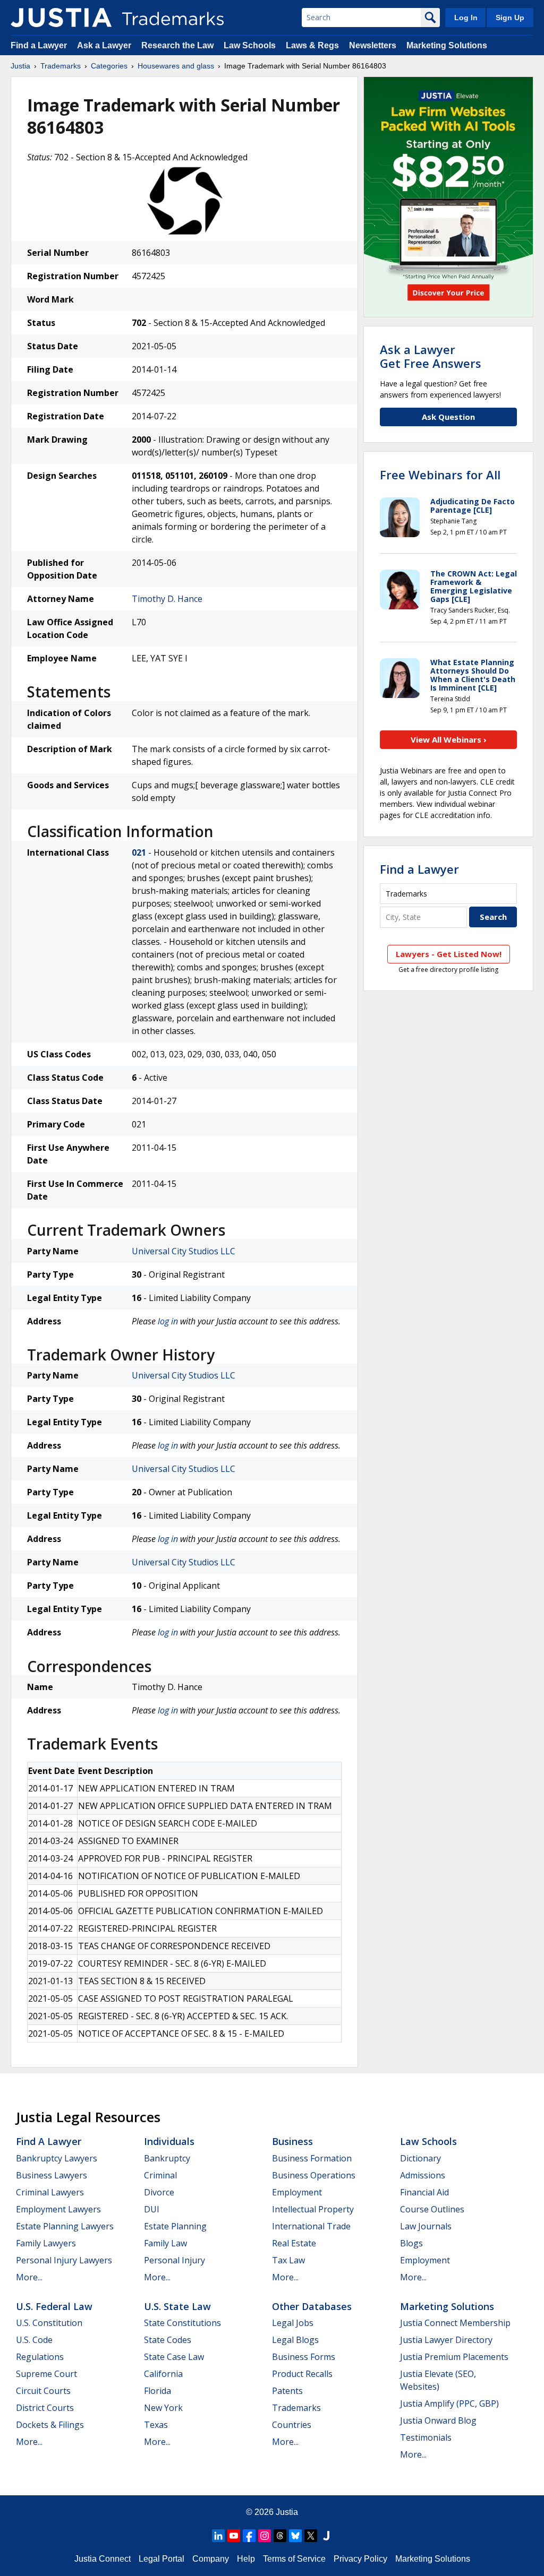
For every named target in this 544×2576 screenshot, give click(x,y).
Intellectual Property (313, 2209)
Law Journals (426, 2226)
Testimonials (426, 2437)
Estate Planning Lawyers (65, 2226)
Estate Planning (175, 2226)
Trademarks (61, 66)
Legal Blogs (295, 2340)
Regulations (40, 2357)
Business (292, 2141)
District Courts (45, 2408)
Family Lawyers (46, 2243)
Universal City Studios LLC (184, 1251)
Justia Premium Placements (454, 2357)
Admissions (423, 2175)
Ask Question (448, 417)
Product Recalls (302, 2374)
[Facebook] (249, 2536)
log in (168, 1321)
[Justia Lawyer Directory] (326, 2536)
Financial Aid (424, 2192)
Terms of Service (294, 2559)
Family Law (165, 2243)
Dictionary (420, 2158)
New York (163, 2408)
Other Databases (312, 2306)
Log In (466, 18)
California (163, 2374)
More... (29, 2277)
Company (211, 2559)
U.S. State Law (177, 2306)
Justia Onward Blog (438, 2420)
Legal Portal (161, 2559)
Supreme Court (46, 2374)
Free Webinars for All (440, 475)
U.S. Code (34, 2340)
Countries (292, 2425)
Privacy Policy (360, 2559)
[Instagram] (265, 2536)
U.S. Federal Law (54, 2306)
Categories (109, 66)
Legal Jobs (293, 2323)
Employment (297, 2192)
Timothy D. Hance (167, 599)
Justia (20, 66)
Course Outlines (432, 2209)
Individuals (169, 2141)
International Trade (311, 2226)
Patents (287, 2391)
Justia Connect (103, 2559)
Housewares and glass (176, 66)
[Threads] (280, 2536)
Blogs (411, 2243)
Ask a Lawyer (104, 45)
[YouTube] (234, 2536)
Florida (158, 2391)
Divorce (159, 2192)
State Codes (168, 2340)
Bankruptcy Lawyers (57, 2158)
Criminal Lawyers (50, 2192)
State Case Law (174, 2357)
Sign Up (510, 18)
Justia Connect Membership (455, 2323)
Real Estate (294, 2243)
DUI (152, 2209)
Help (246, 2559)
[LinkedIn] (218, 2536)
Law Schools (250, 45)
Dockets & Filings (50, 2425)
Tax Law (288, 2260)
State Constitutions (182, 2323)
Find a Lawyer (39, 45)
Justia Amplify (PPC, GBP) (449, 2403)
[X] (311, 2536)
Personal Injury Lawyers (64, 2260)
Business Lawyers (52, 2175)
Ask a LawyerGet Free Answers (431, 356)
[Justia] (61, 18)
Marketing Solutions (447, 45)
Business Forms (304, 2357)
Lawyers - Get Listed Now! (449, 954)
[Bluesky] (295, 2536)
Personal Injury (175, 2260)
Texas (156, 2425)
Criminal (160, 2175)
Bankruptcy (167, 2158)
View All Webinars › (449, 739)
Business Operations (314, 2175)
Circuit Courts (43, 2391)
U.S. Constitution (49, 2323)
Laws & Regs (312, 45)
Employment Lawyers (58, 2209)
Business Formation (312, 2158)
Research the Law (177, 45)
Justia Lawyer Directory (446, 2340)
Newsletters (373, 45)
